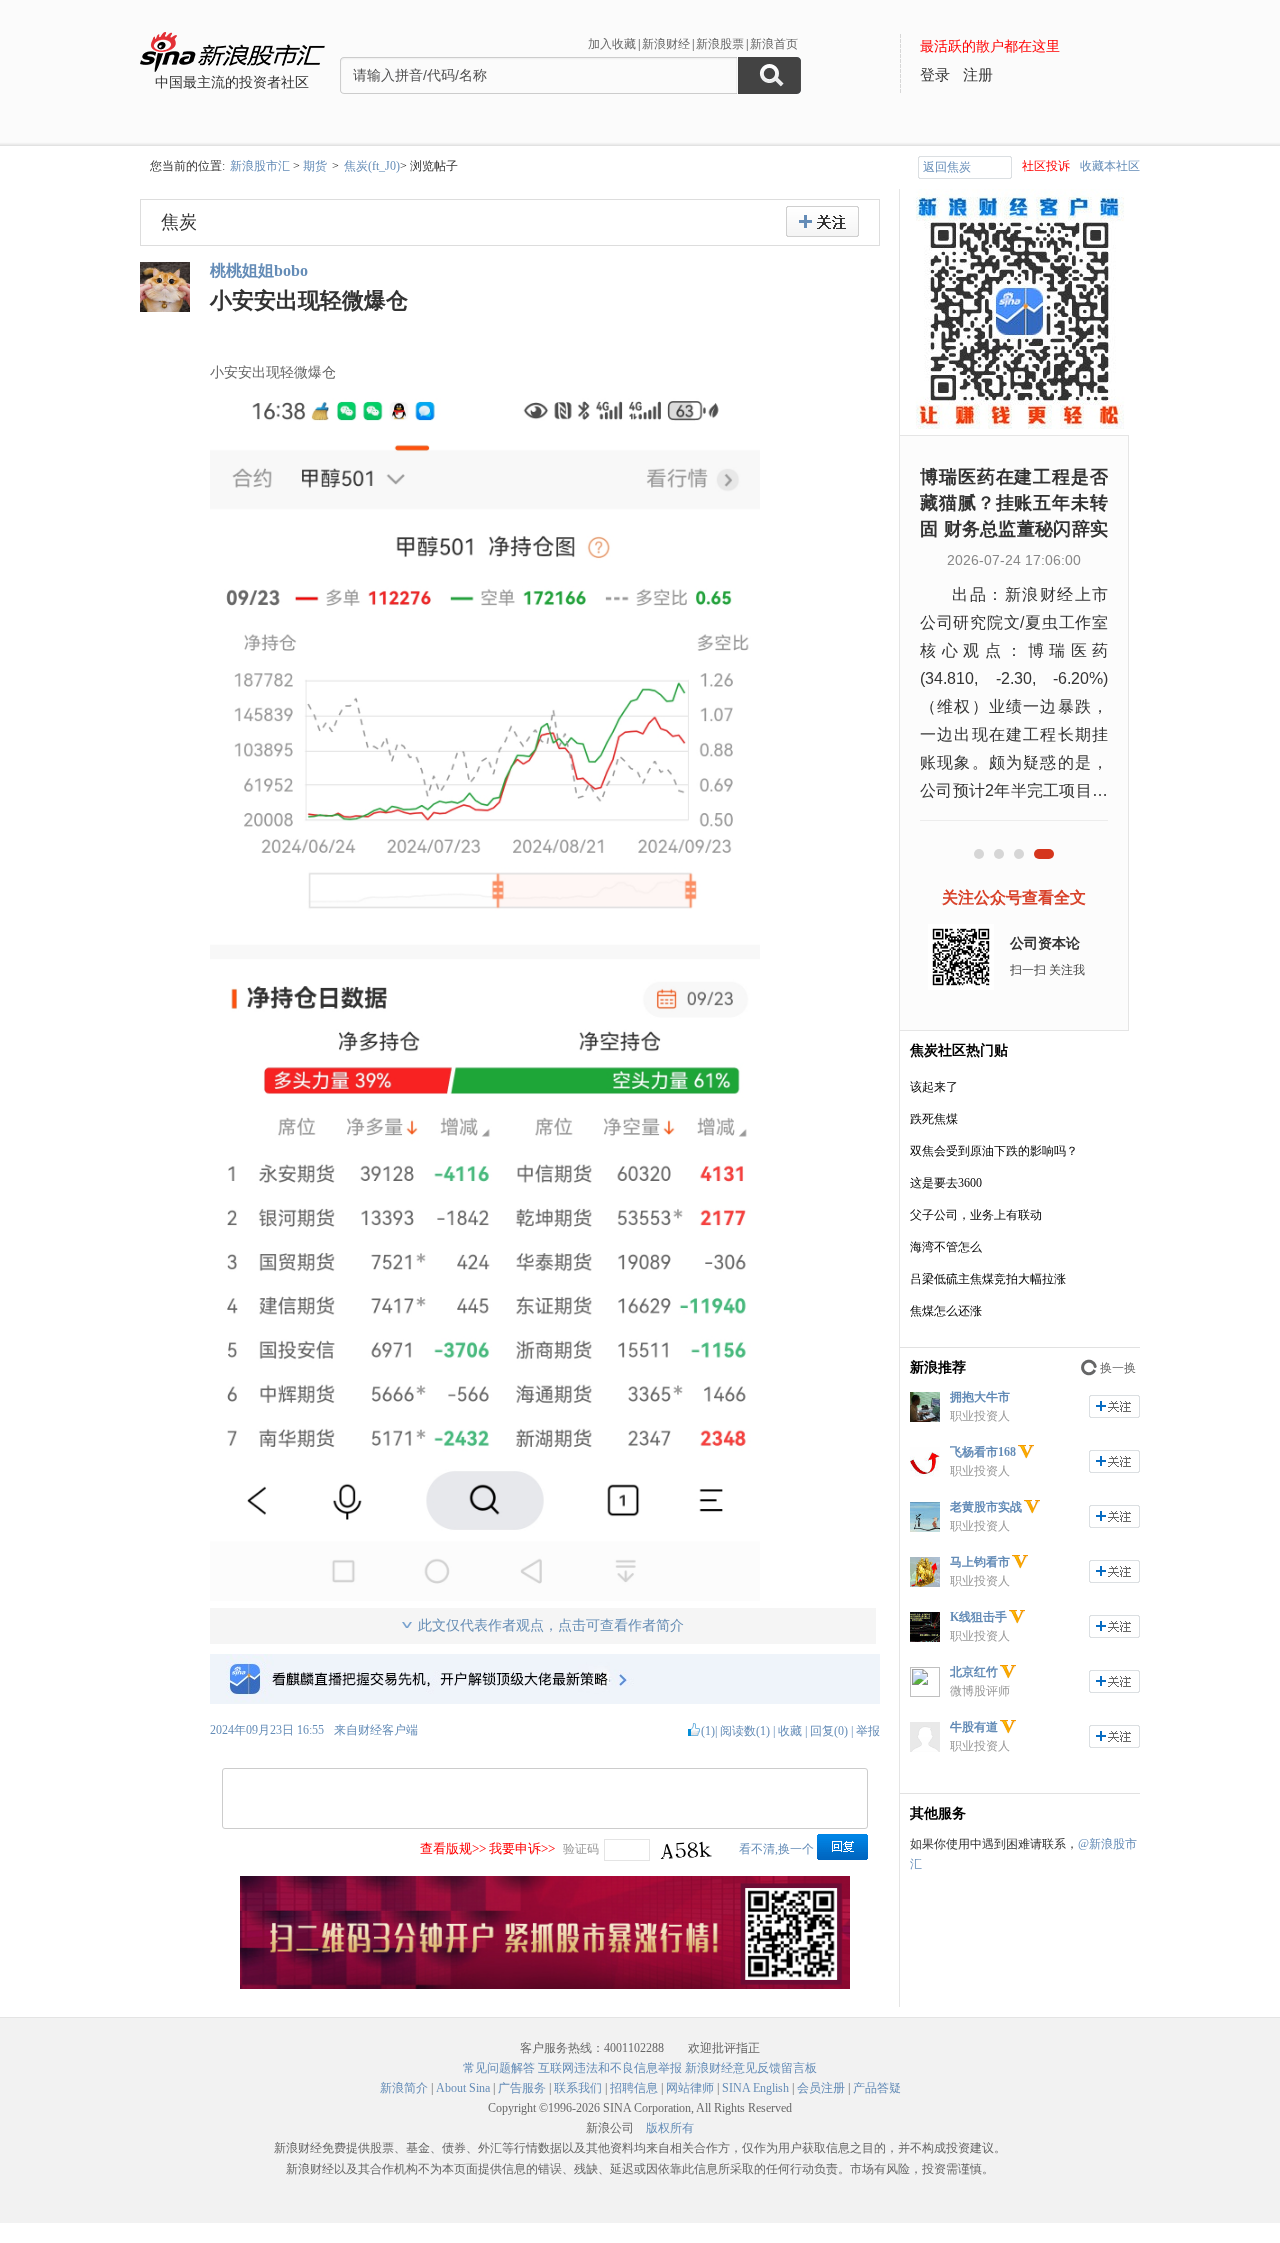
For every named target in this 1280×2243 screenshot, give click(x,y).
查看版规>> (453, 1848)
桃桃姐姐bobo (259, 270)
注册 (978, 75)
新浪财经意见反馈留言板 (751, 2068)
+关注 (822, 221)
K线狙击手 (978, 1617)
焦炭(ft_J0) (372, 166)
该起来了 (934, 1087)
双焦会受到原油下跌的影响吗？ (994, 1151)
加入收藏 (612, 44)
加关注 (1114, 1406)
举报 (868, 1731)
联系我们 (578, 2088)
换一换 (1118, 1368)
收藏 (790, 1731)
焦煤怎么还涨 (946, 1311)
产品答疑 (877, 2088)
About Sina (463, 2088)
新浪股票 (720, 44)
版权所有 (670, 2128)
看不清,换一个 (776, 1849)
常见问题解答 (499, 2068)
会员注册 (821, 2088)
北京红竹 (974, 1672)
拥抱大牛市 (980, 1397)
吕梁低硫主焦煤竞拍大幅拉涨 (988, 1279)
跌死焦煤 (934, 1119)
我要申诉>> (522, 1848)
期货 (315, 166)
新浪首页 (774, 44)
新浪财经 (666, 44)
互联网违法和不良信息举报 (610, 2068)
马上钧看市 (980, 1562)
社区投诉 (1046, 166)
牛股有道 (974, 1727)
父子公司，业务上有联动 (976, 1215)
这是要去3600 (946, 1183)
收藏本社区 (1110, 166)
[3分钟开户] (545, 1985)
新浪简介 (404, 2088)
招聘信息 (634, 2088)
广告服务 (522, 2088)
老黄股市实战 (986, 1507)
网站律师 (690, 2088)
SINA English (755, 2088)
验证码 (581, 1849)
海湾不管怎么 (946, 1247)
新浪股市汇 (260, 166)
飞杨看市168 (983, 1452)
